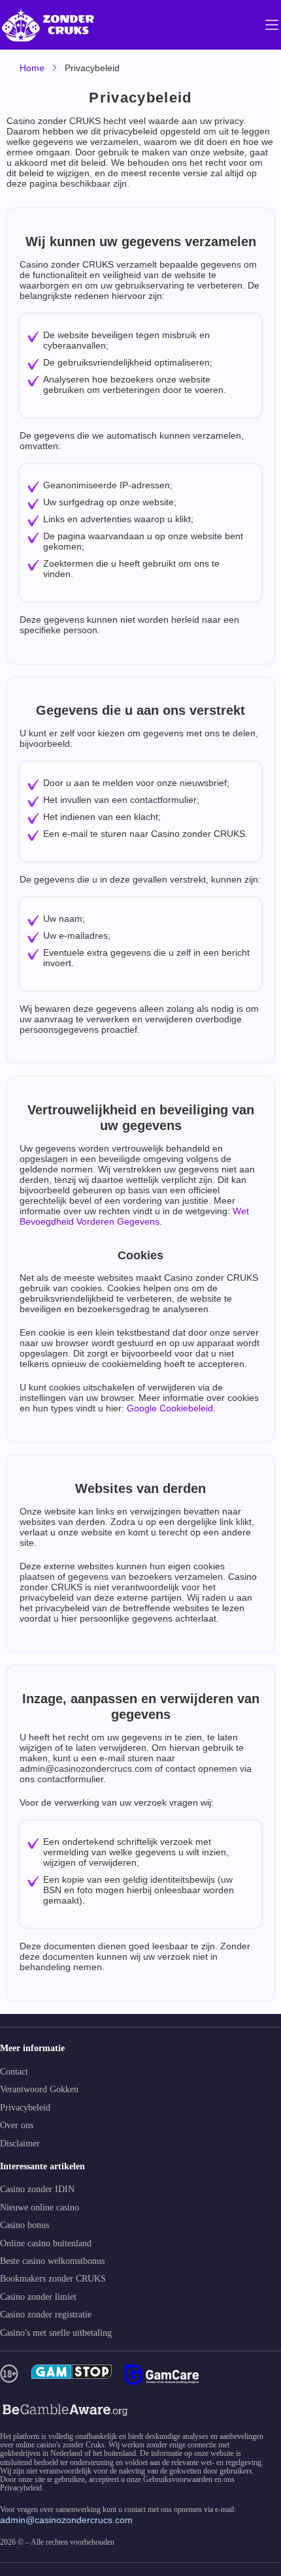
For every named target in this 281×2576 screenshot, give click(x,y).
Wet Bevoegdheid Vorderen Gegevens (134, 1216)
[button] (258, 2501)
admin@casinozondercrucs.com (66, 2520)
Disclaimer (20, 2144)
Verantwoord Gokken (39, 2089)
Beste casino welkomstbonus (52, 2261)
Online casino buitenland (46, 2243)
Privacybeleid (25, 2108)
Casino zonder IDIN (37, 2189)
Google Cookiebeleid (169, 1408)
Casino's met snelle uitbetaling (56, 2333)
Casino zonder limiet (38, 2297)
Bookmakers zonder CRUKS (53, 2279)
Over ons (17, 2125)
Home (32, 68)
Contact (14, 2072)
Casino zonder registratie (46, 2315)
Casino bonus (25, 2225)
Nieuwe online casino (40, 2207)
